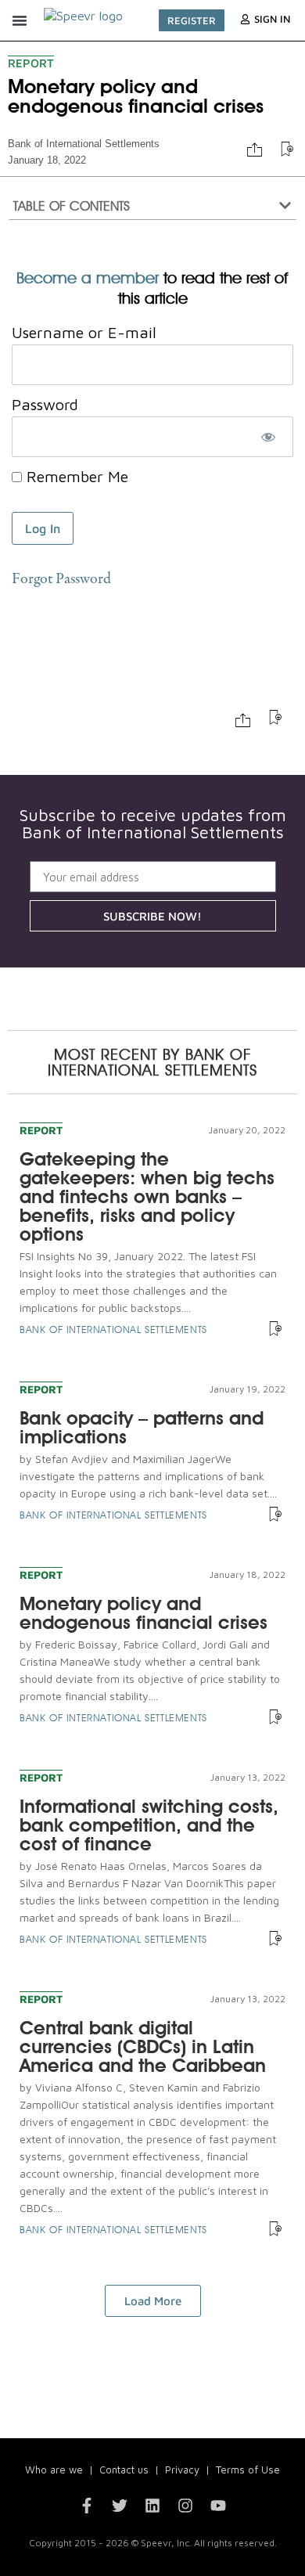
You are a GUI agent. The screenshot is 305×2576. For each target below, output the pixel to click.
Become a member (88, 278)
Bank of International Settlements (84, 144)
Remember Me (75, 477)
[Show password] (268, 437)
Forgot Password (61, 580)
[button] (20, 20)
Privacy (182, 2470)
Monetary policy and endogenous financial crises (144, 1613)
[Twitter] (120, 2506)
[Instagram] (185, 2506)
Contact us (124, 2470)
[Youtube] (218, 2506)
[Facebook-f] (87, 2506)
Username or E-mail (84, 332)
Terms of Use (248, 2470)
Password (45, 404)
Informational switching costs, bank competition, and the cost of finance (149, 1825)
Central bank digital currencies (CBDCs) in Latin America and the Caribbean (143, 2046)
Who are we (54, 2470)
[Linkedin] (152, 2506)
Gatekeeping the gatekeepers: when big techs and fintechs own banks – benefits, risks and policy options (147, 1196)
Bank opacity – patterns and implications (142, 1427)
